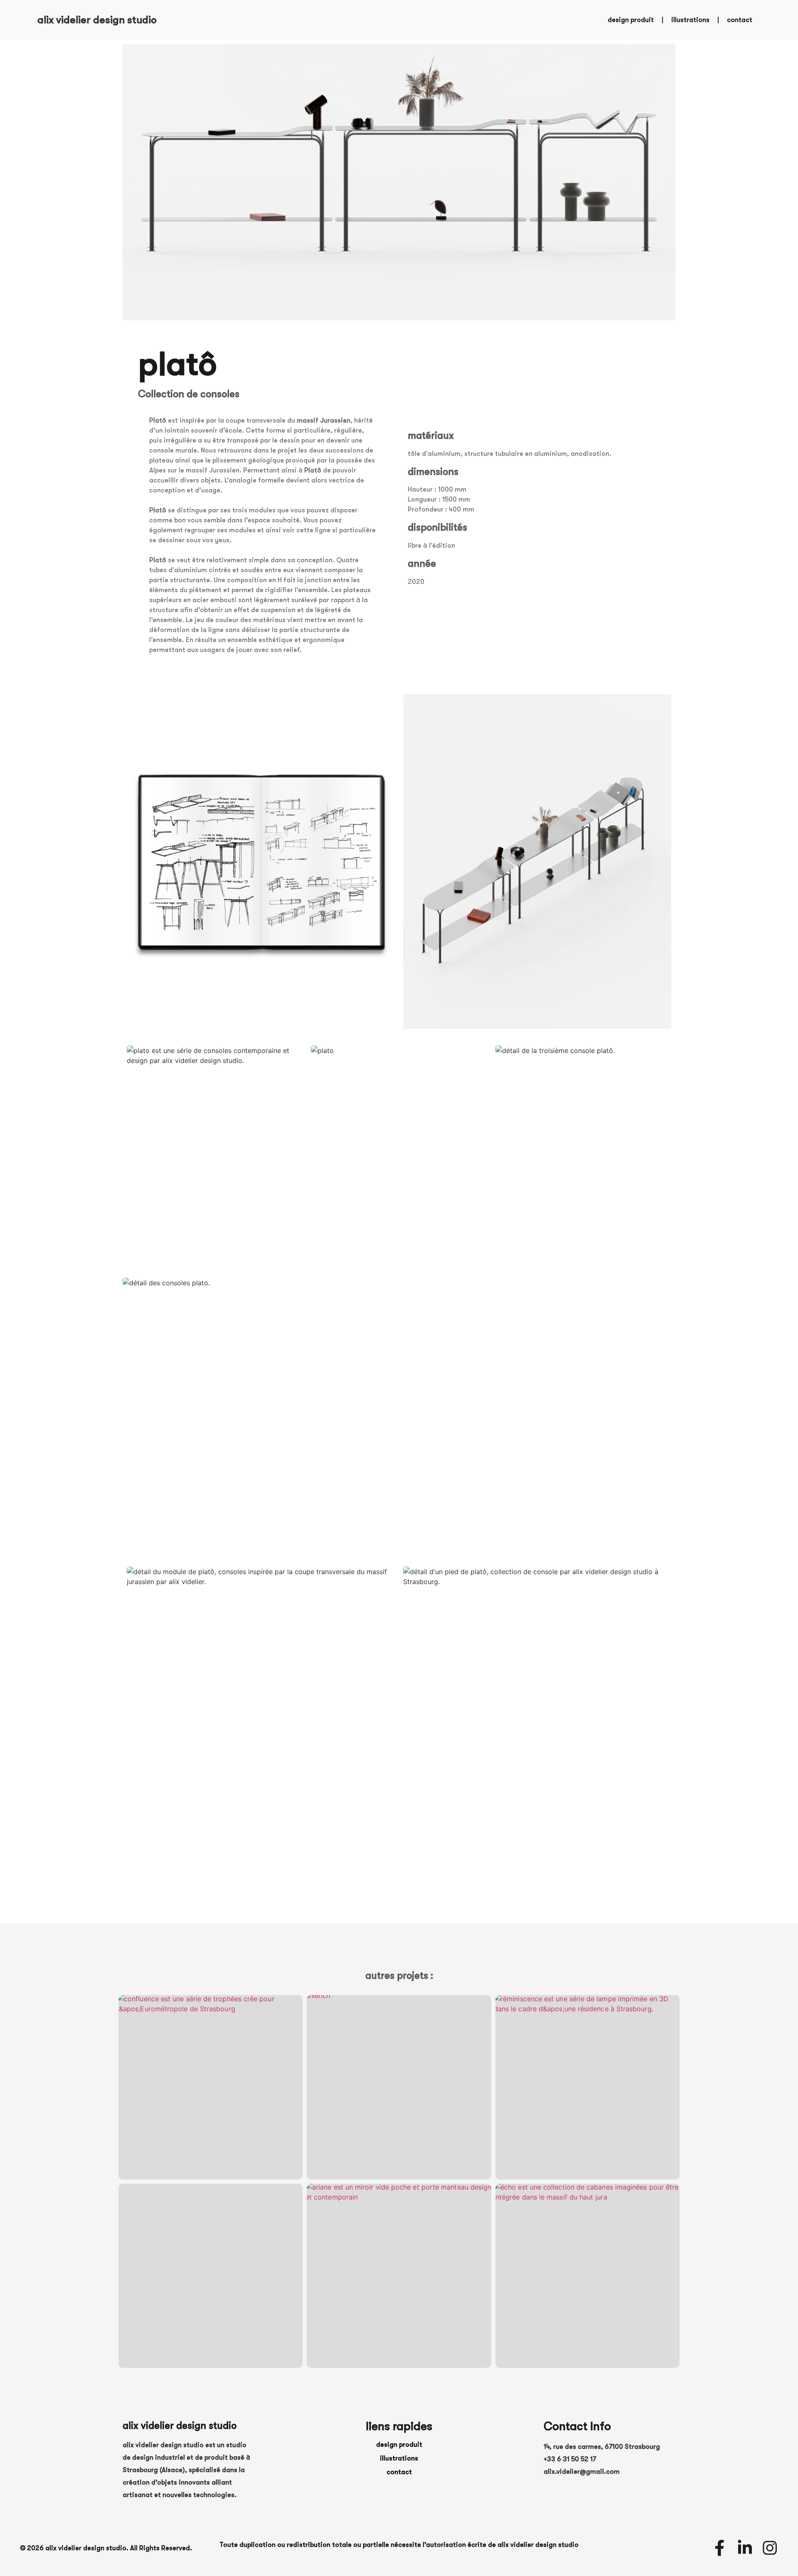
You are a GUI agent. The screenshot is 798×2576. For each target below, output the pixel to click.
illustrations (690, 20)
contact (740, 20)
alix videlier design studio (97, 20)
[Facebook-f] (719, 2548)
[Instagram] (770, 2548)
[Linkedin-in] (745, 2548)
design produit (631, 20)
